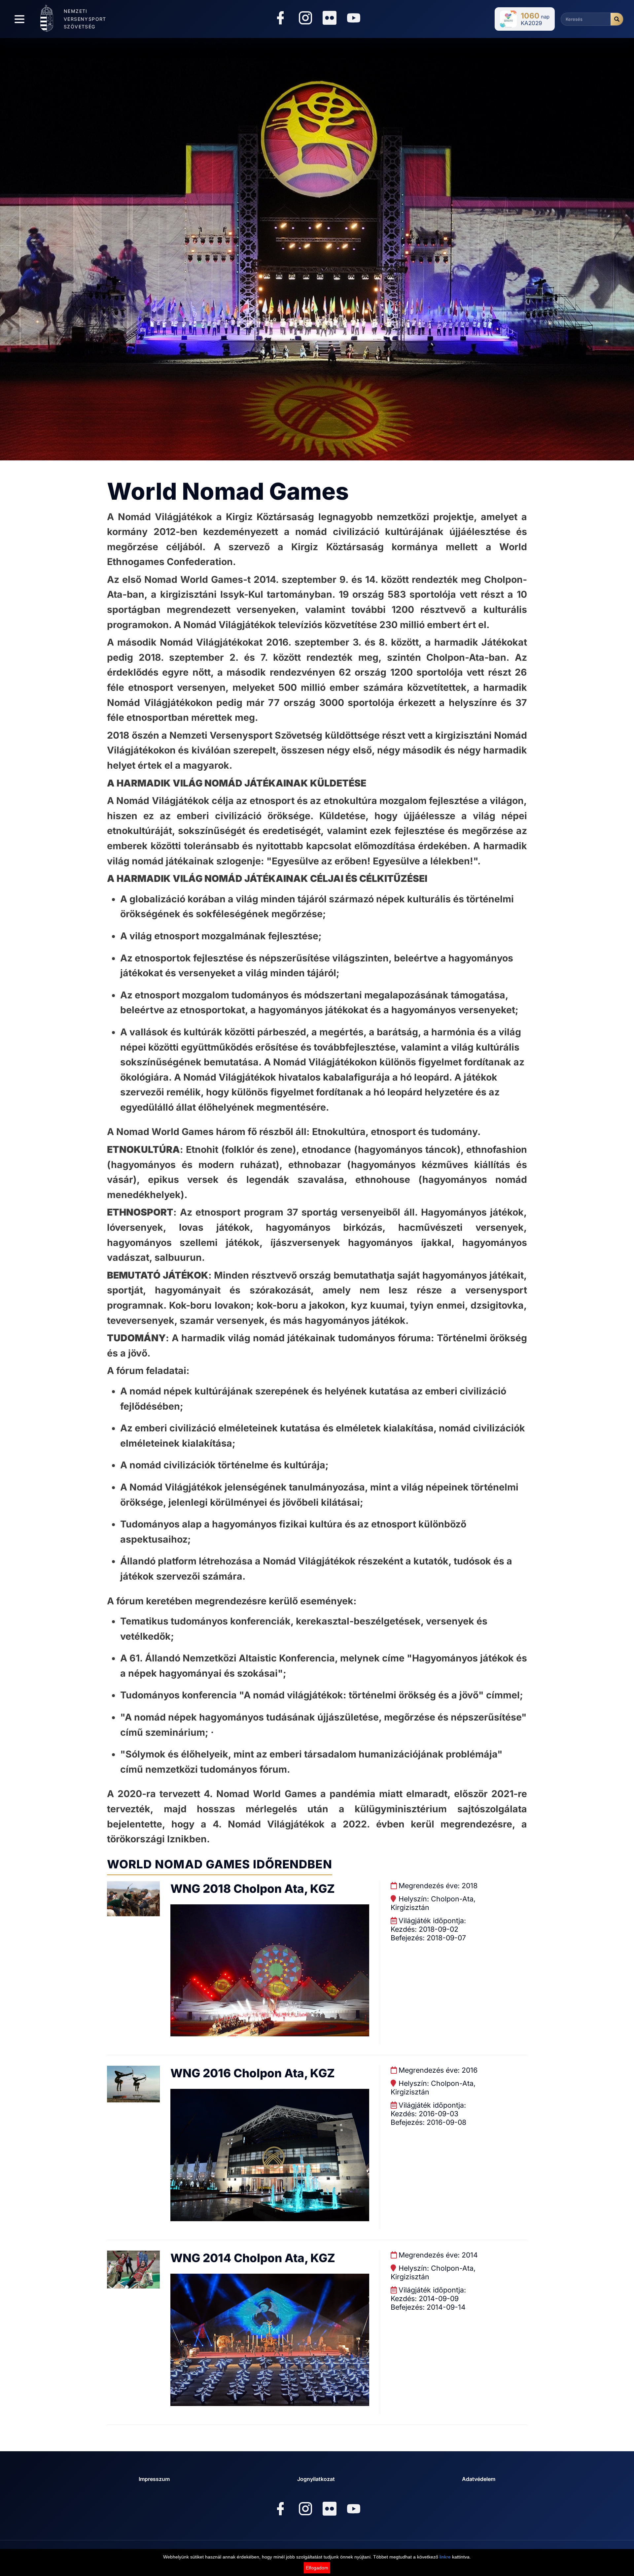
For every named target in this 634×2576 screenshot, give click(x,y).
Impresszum (154, 2479)
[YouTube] (354, 19)
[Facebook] (280, 19)
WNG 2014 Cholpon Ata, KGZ (253, 2258)
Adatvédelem (479, 2479)
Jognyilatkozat (316, 2479)
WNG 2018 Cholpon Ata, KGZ (253, 1889)
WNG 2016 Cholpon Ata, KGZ (253, 2073)
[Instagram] (305, 19)
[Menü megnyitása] (19, 19)
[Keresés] (617, 19)
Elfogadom (317, 2568)
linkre (445, 2557)
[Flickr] (330, 18)
